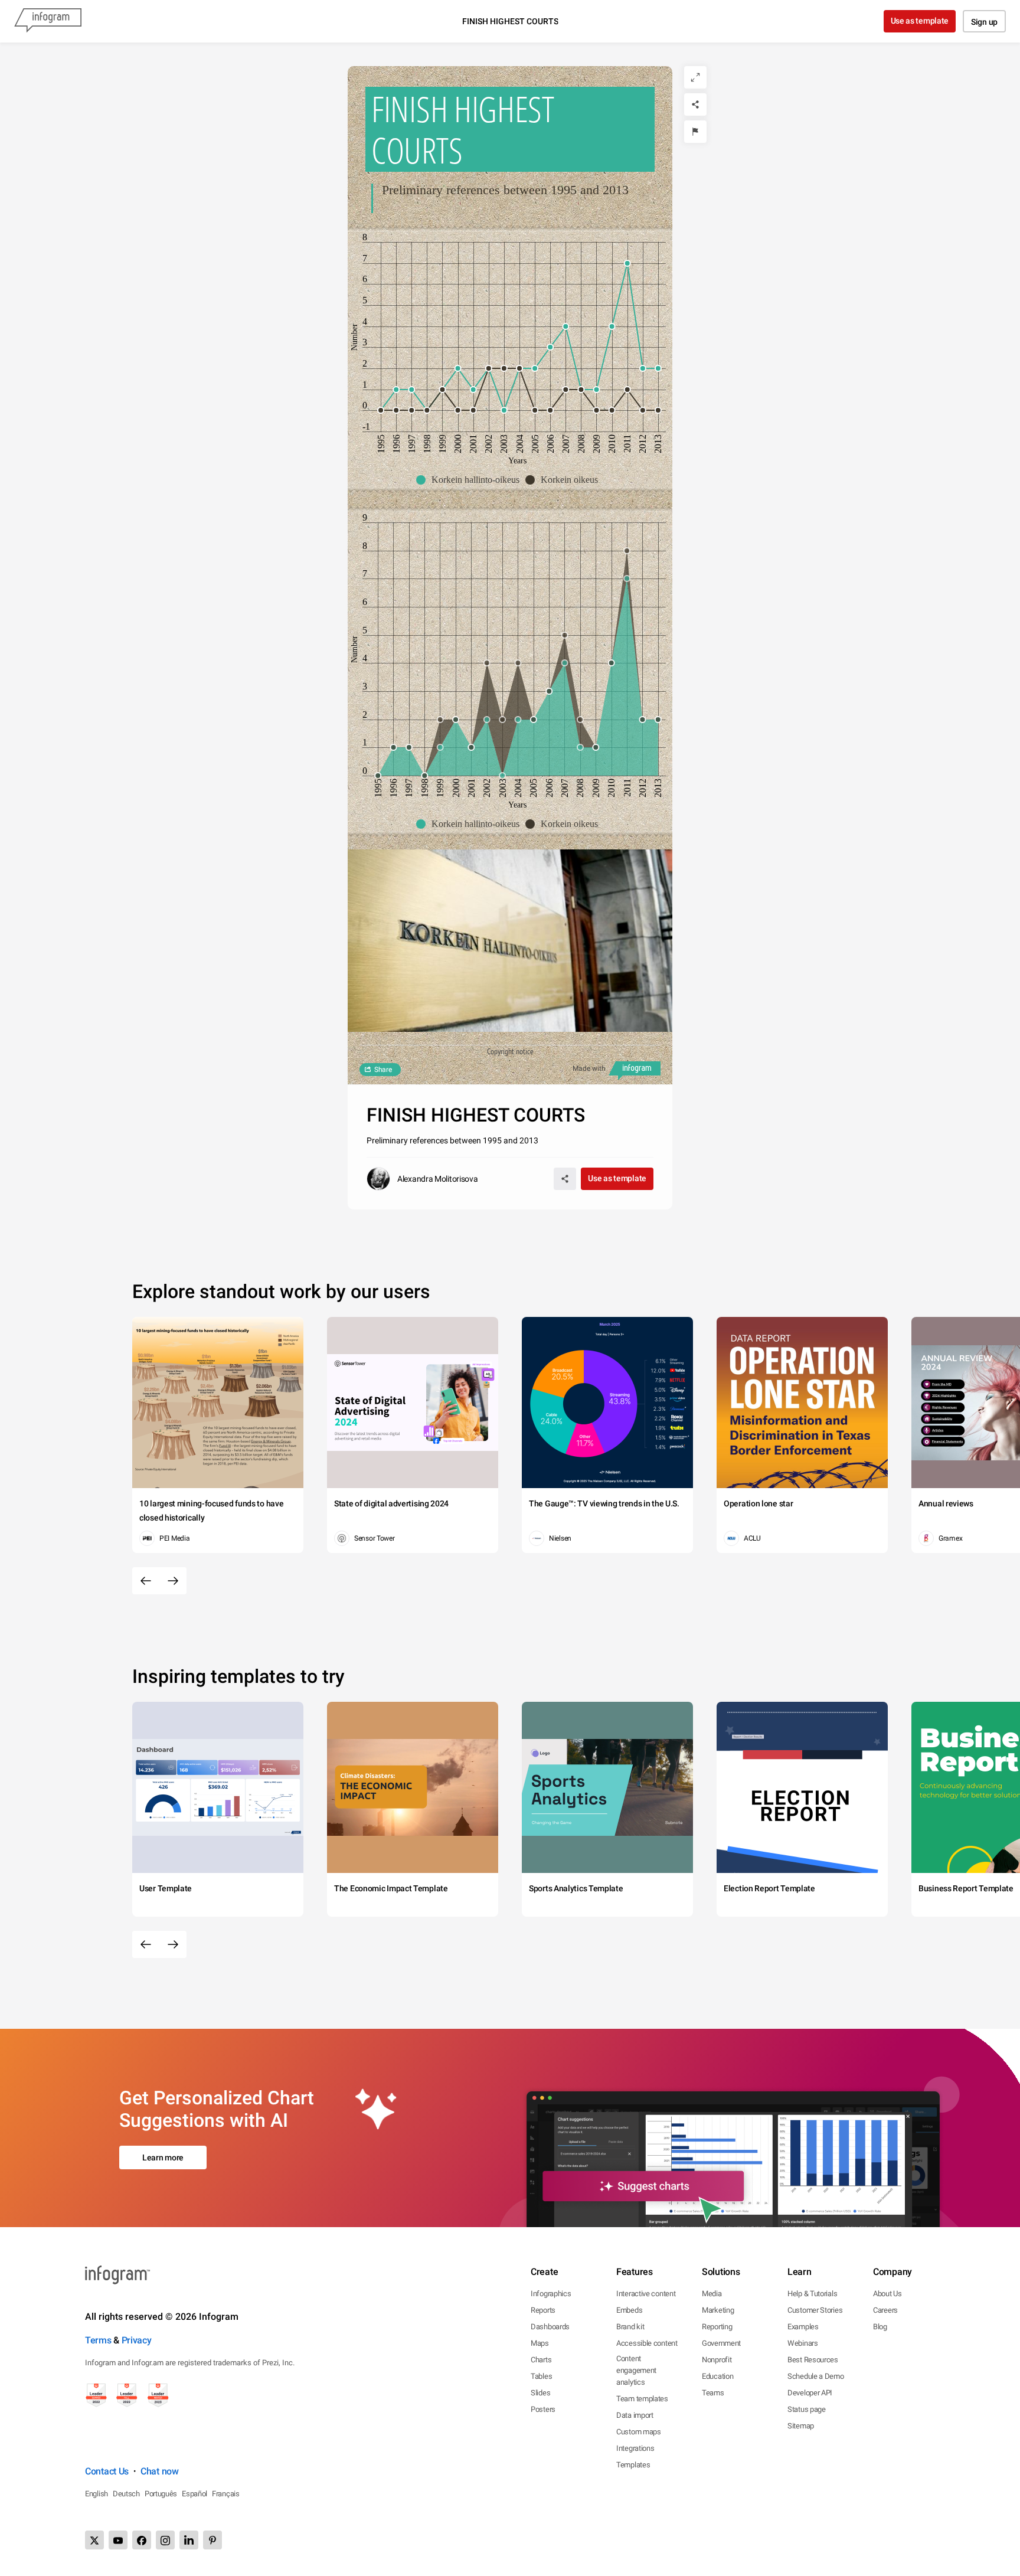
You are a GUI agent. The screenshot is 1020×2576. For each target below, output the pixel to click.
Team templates (642, 2399)
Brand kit (630, 2327)
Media (712, 2294)
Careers (885, 2310)
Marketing (718, 2310)
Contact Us (107, 2471)
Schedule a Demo (816, 2376)
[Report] (695, 132)
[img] (378, 776)
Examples (803, 2327)
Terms (98, 2340)
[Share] (695, 104)
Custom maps (639, 2432)
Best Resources (813, 2360)
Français (226, 2494)
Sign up (984, 22)
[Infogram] (48, 21)
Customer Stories (815, 2310)
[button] (471, 480)
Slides (540, 2393)
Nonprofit (717, 2360)
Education (717, 2376)
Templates (633, 2465)
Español (194, 2494)
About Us (887, 2294)
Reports (543, 2310)
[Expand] (695, 77)
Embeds (629, 2310)
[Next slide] (173, 1581)
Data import (635, 2415)
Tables (541, 2376)
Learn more (163, 2157)
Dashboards (550, 2327)
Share (383, 1070)
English (97, 2494)
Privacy (137, 2340)
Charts (541, 2360)
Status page (807, 2409)
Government (721, 2343)
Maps (540, 2343)
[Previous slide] (146, 1581)
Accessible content (647, 2343)
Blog (880, 2327)
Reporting (717, 2327)
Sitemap (801, 2426)
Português (161, 2494)
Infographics (551, 2294)
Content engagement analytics (636, 2370)
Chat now (160, 2471)
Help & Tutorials (812, 2294)
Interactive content (646, 2294)
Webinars (803, 2343)
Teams (713, 2393)
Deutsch (126, 2494)
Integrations (635, 2448)
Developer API (810, 2393)
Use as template (920, 21)
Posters (543, 2409)
